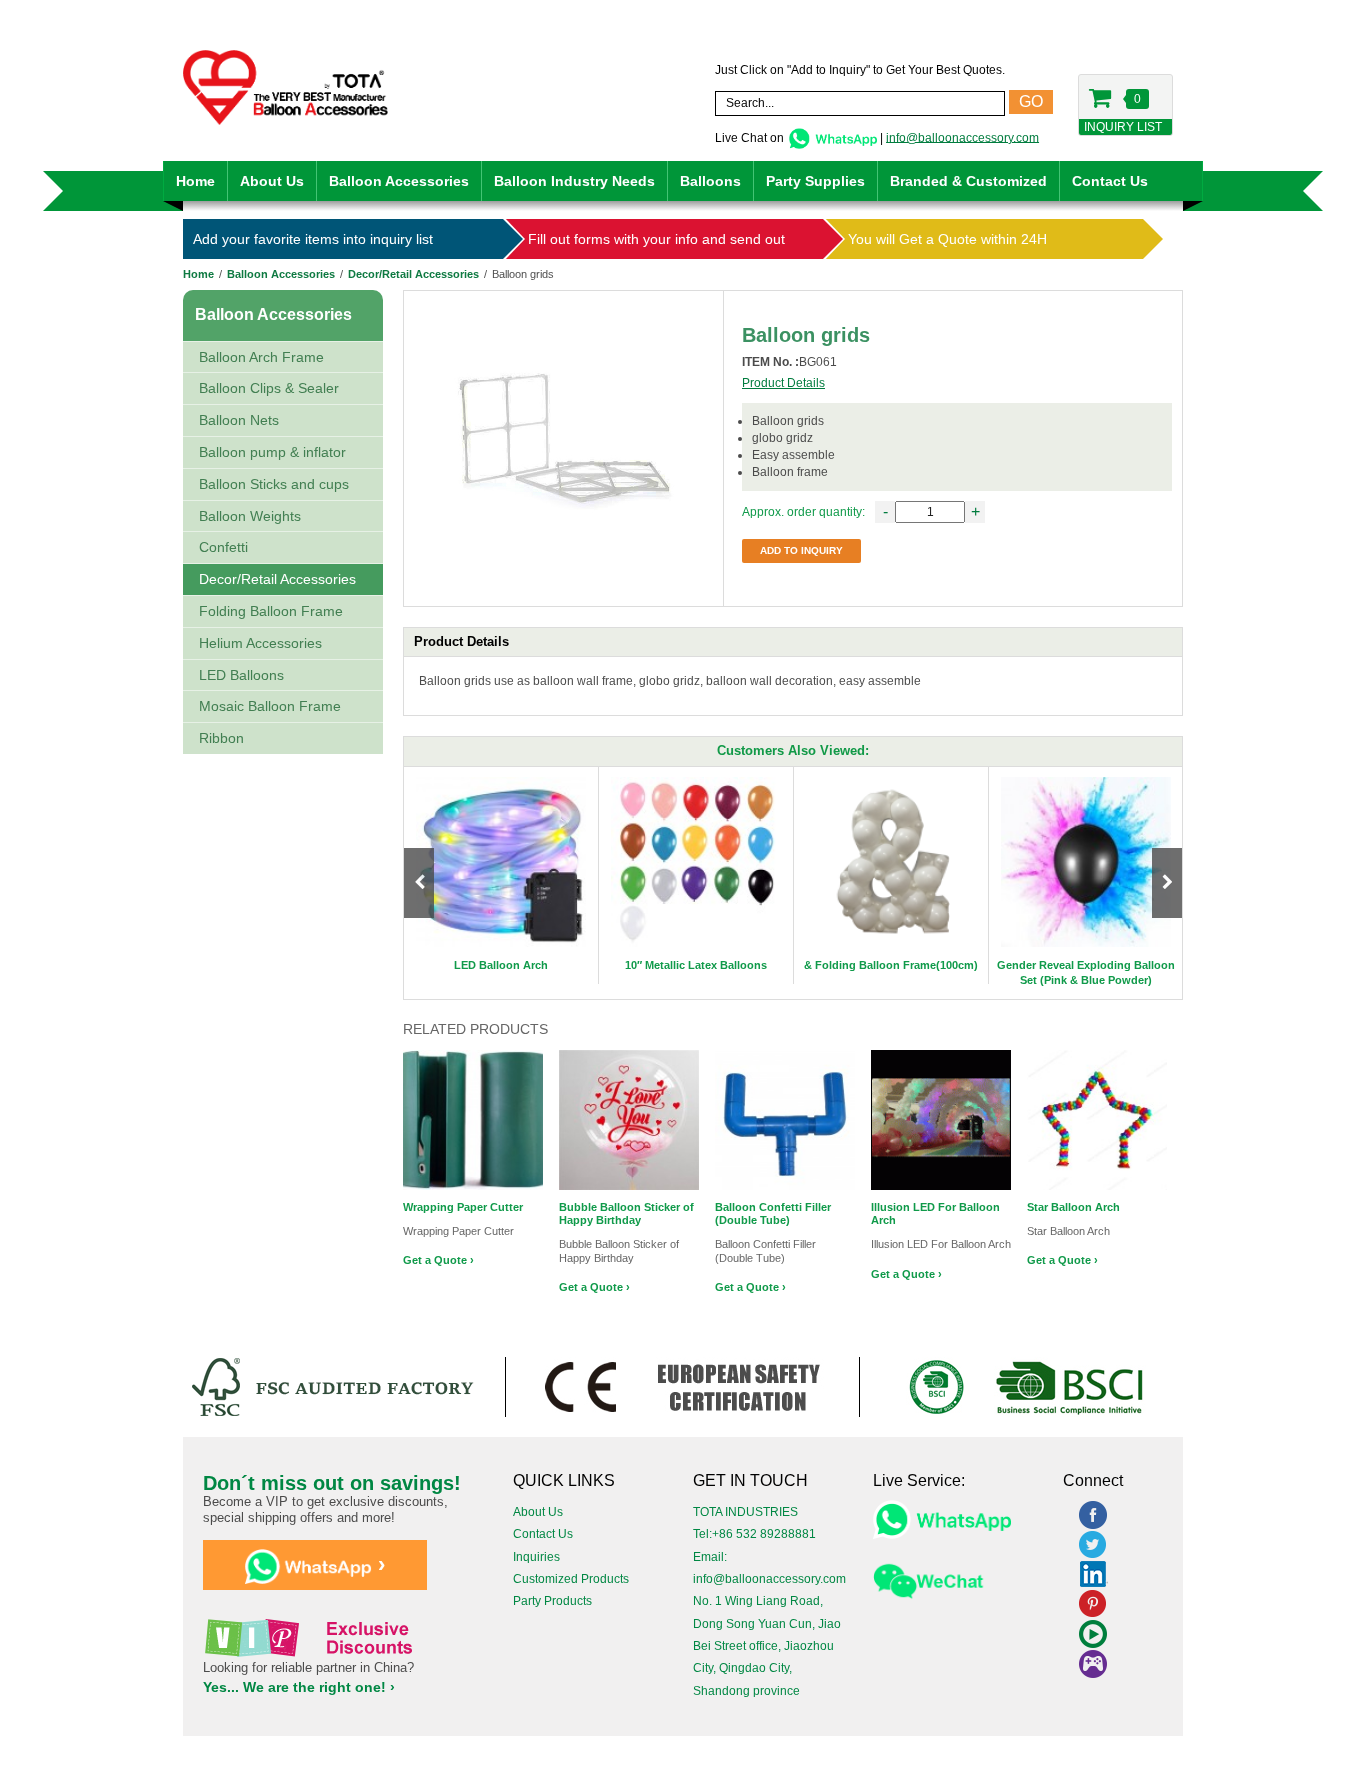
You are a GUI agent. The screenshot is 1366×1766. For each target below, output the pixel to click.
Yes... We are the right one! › (299, 1687)
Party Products (552, 1601)
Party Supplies (815, 181)
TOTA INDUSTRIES (745, 1512)
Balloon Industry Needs (574, 181)
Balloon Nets (239, 420)
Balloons (710, 181)
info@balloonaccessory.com (962, 137)
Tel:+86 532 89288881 (754, 1534)
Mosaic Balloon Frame (270, 706)
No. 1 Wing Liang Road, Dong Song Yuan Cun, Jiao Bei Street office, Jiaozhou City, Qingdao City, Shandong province (767, 1646)
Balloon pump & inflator (272, 452)
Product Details (783, 383)
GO (1031, 101)
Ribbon (221, 738)
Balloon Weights (250, 516)
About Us (272, 181)
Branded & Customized (968, 181)
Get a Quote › (438, 1260)
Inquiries (536, 1557)
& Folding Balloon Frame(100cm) (891, 965)
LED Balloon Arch (501, 965)
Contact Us (1110, 181)
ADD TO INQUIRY (801, 550)
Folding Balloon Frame (271, 611)
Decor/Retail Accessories (413, 274)
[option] (501, 875)
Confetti (223, 547)
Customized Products (571, 1579)
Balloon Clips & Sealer (269, 388)
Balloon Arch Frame (261, 357)
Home (195, 181)
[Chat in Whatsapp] (832, 137)
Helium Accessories (260, 643)
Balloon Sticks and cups (274, 484)
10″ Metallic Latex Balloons (696, 965)
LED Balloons (241, 675)
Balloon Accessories (399, 181)
